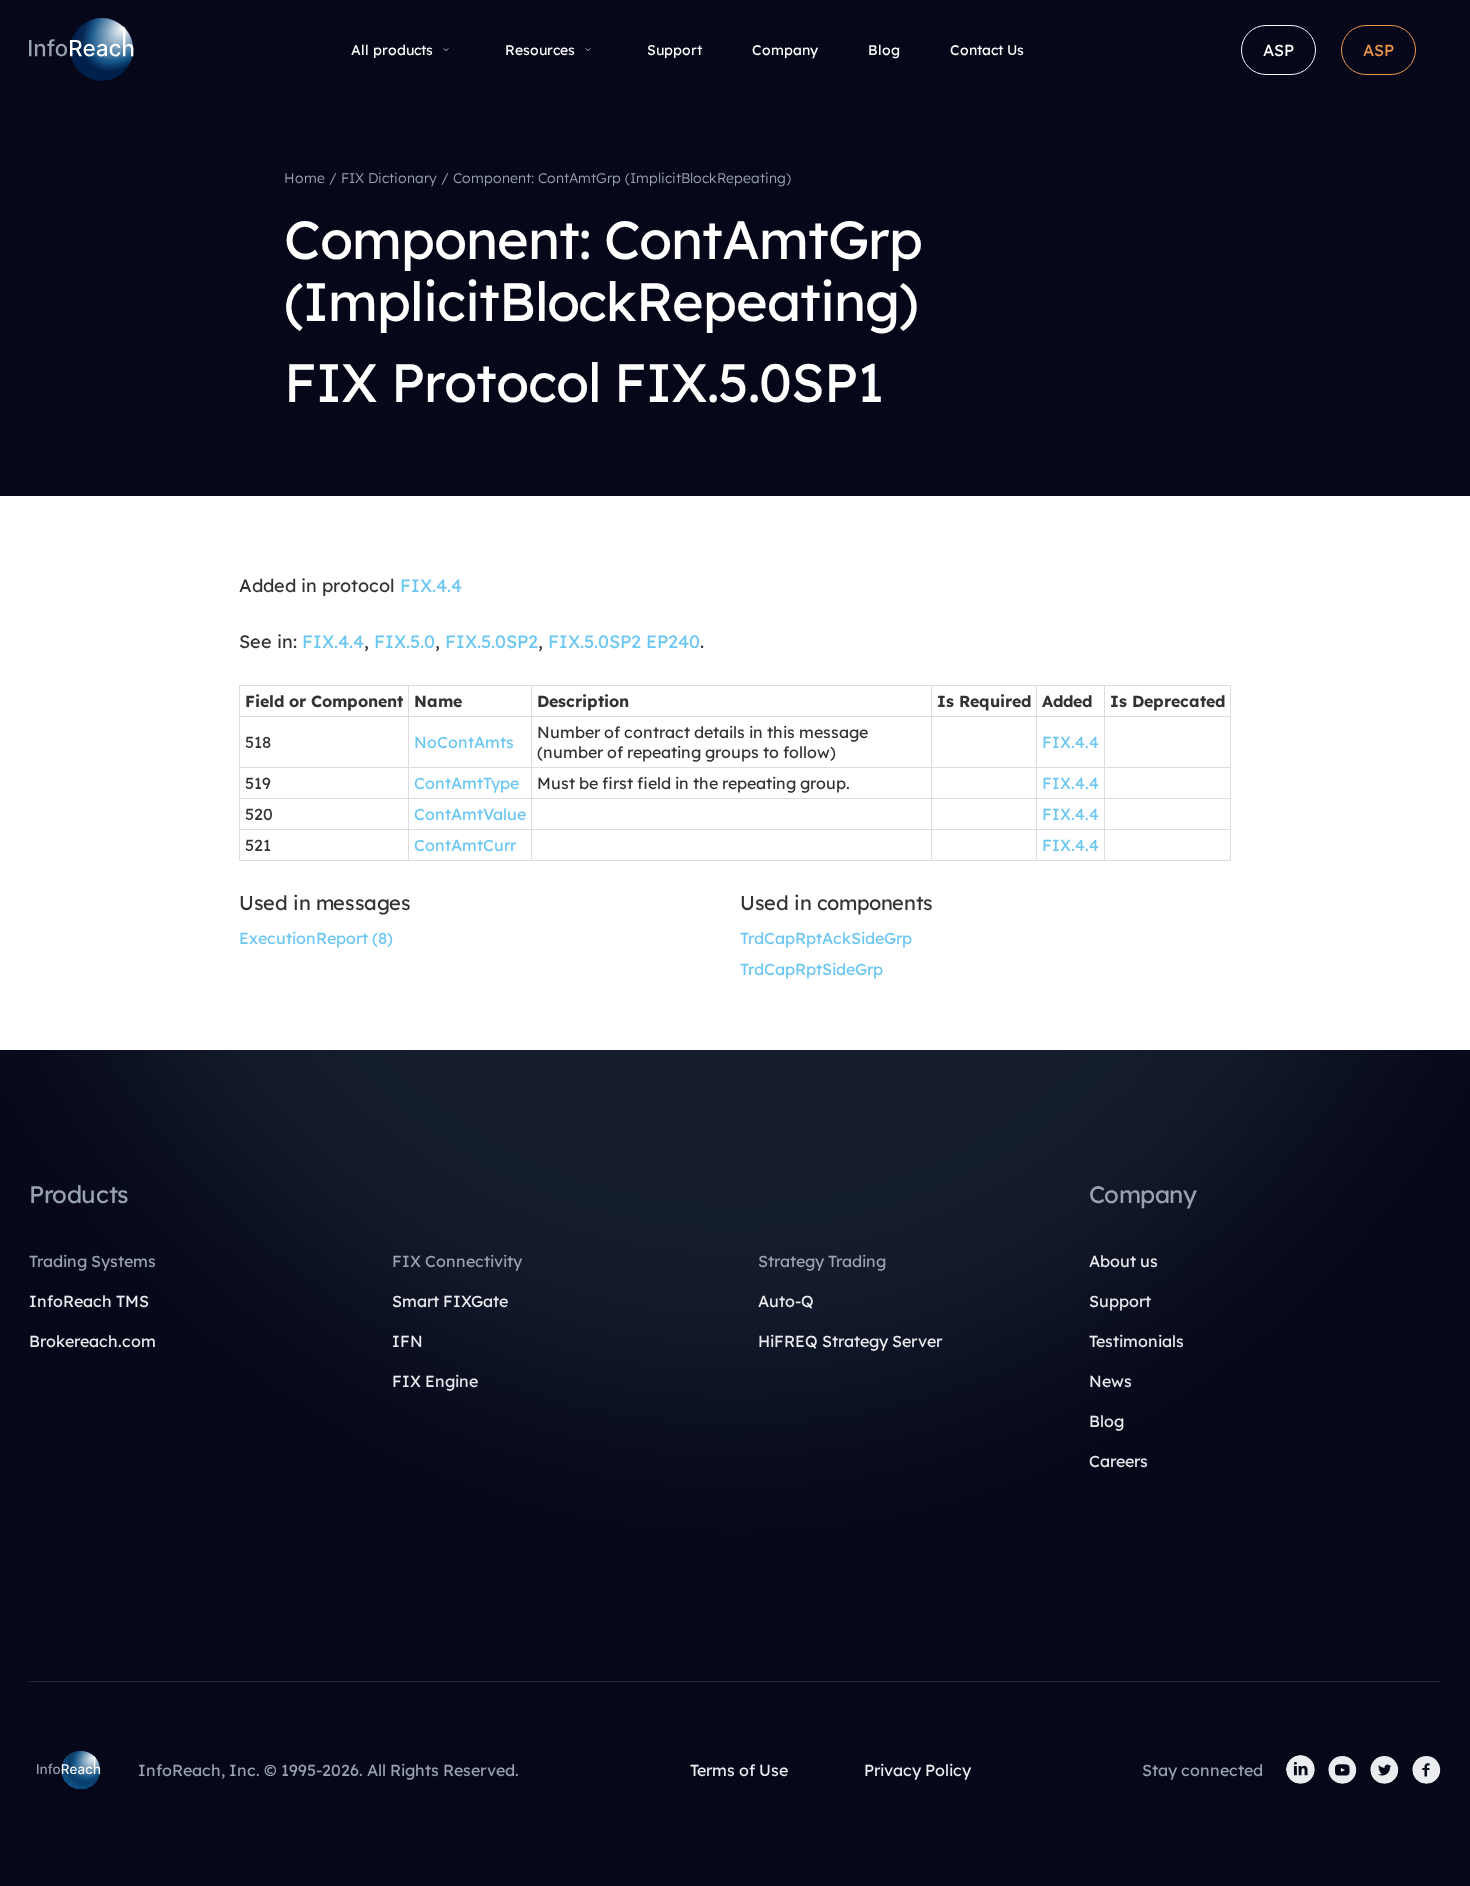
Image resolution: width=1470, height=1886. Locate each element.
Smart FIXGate (450, 1301)
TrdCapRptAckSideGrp (826, 938)
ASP (1278, 50)
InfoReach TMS (89, 1301)
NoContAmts (464, 742)
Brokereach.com (92, 1341)
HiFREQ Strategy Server (850, 1341)
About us (1123, 1261)
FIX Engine (435, 1381)
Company (785, 50)
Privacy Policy (917, 1770)
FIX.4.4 (431, 585)
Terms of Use (739, 1770)
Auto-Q (786, 1301)
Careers (1118, 1461)
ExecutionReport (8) (316, 938)
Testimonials (1136, 1341)
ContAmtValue (470, 814)
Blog (884, 50)
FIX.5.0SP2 (491, 641)
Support (674, 50)
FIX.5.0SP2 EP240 (624, 641)
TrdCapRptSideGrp (811, 969)
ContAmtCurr (465, 845)
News (1110, 1381)
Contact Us (987, 50)
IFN (407, 1341)
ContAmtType (466, 783)
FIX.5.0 (404, 641)
